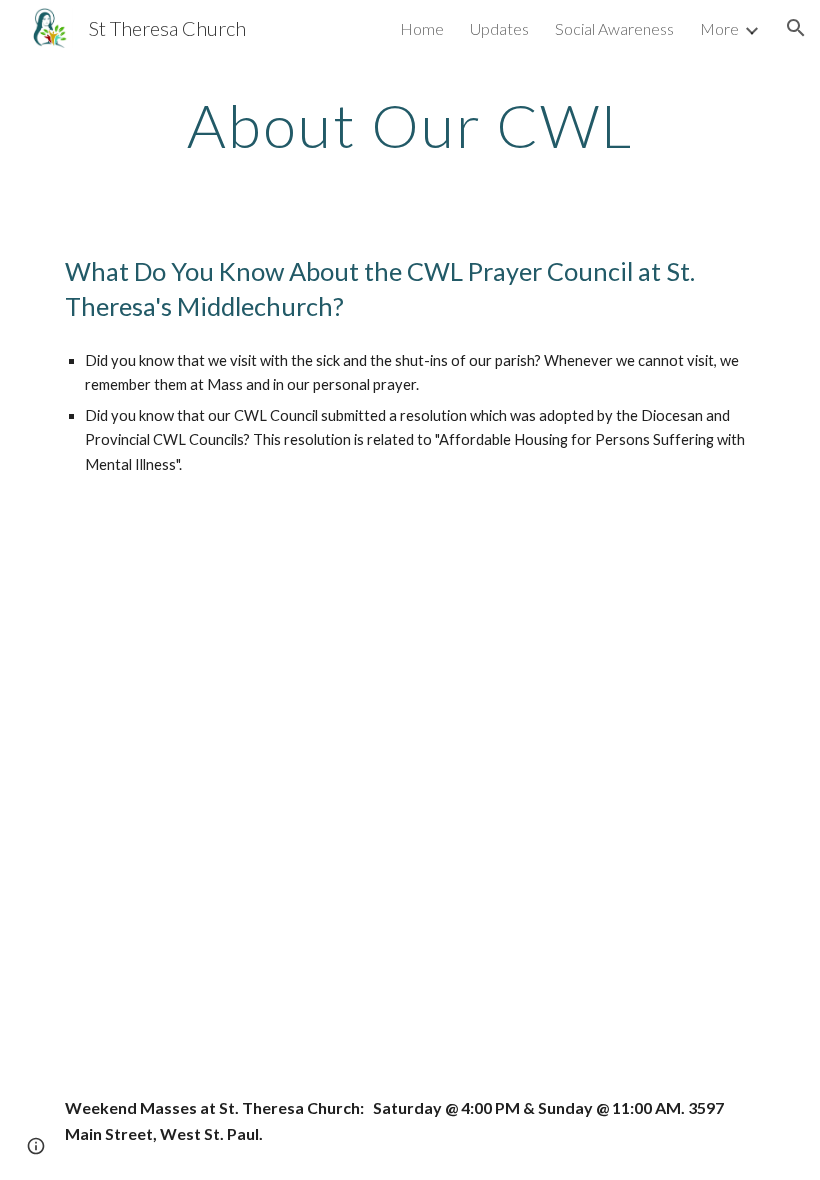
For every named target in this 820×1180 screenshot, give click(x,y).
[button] (796, 28)
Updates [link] (499, 28)
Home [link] (422, 28)
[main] (410, 125)
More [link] (719, 28)
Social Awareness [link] (614, 28)
